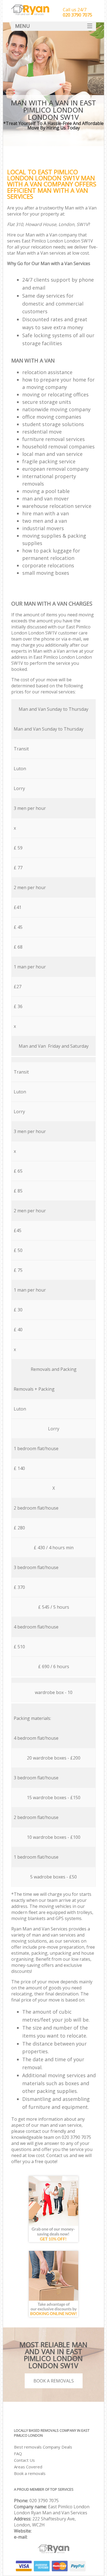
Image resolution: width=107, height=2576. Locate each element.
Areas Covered (28, 2467)
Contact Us (24, 2460)
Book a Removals (54, 2381)
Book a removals (30, 2473)
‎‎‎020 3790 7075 (44, 2501)
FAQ (18, 2454)
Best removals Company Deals (43, 2447)
